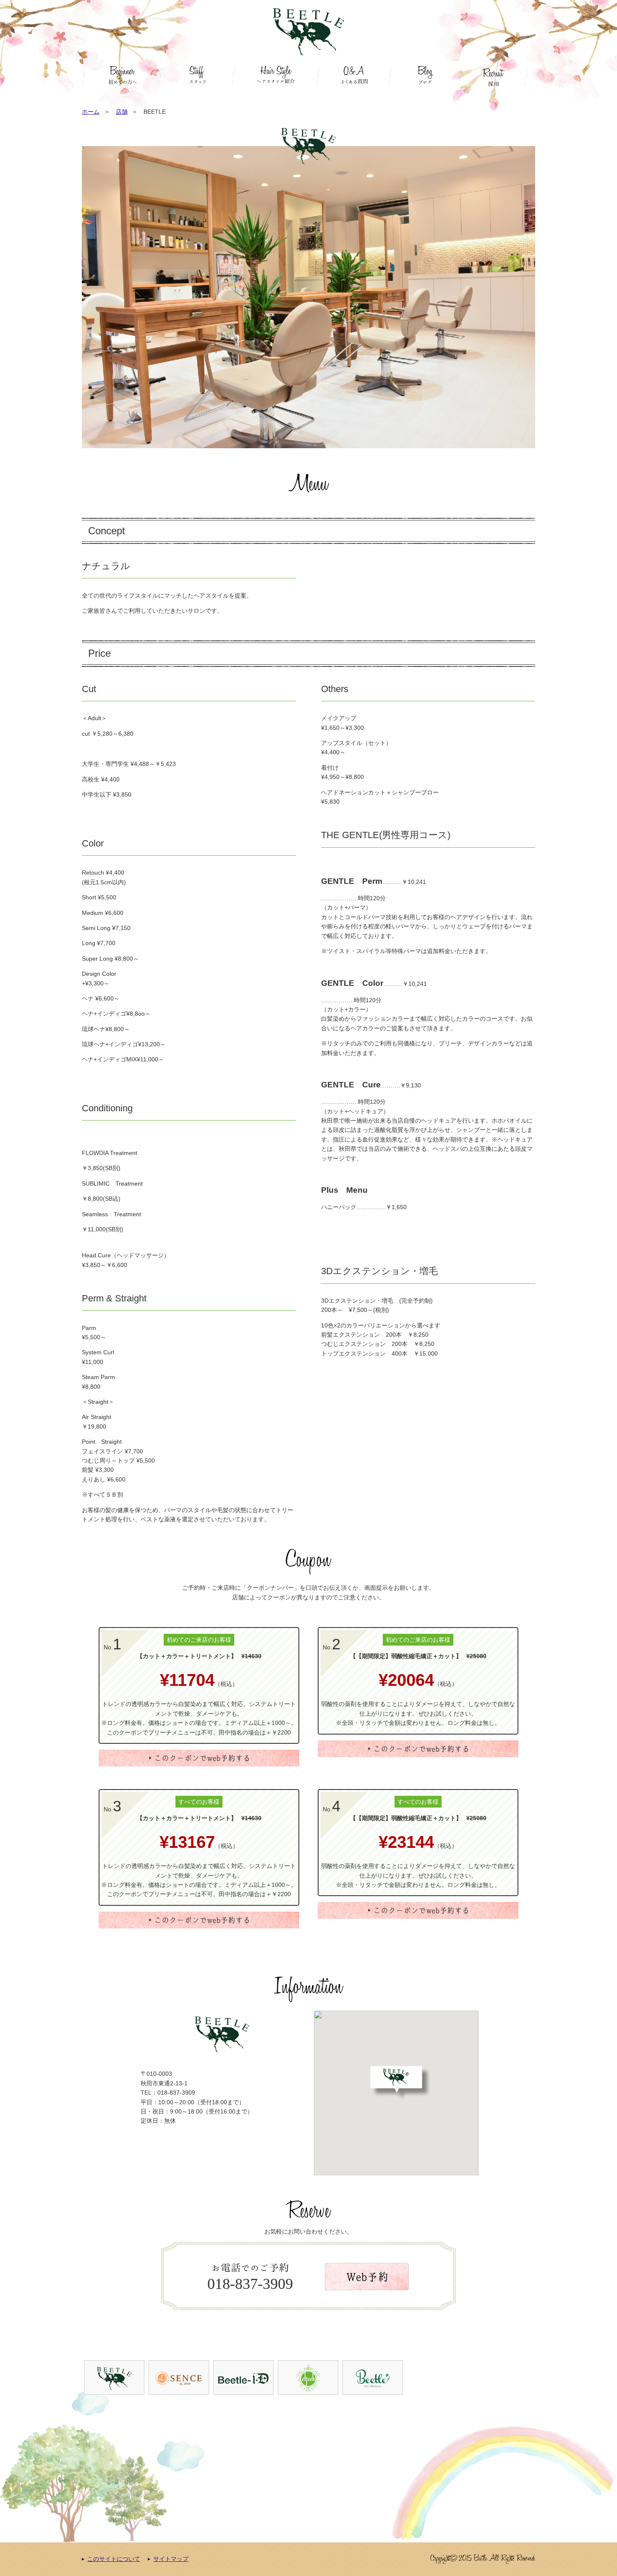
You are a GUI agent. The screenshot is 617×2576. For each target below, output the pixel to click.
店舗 (122, 112)
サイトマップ (171, 2559)
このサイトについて (114, 2559)
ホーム (91, 112)
